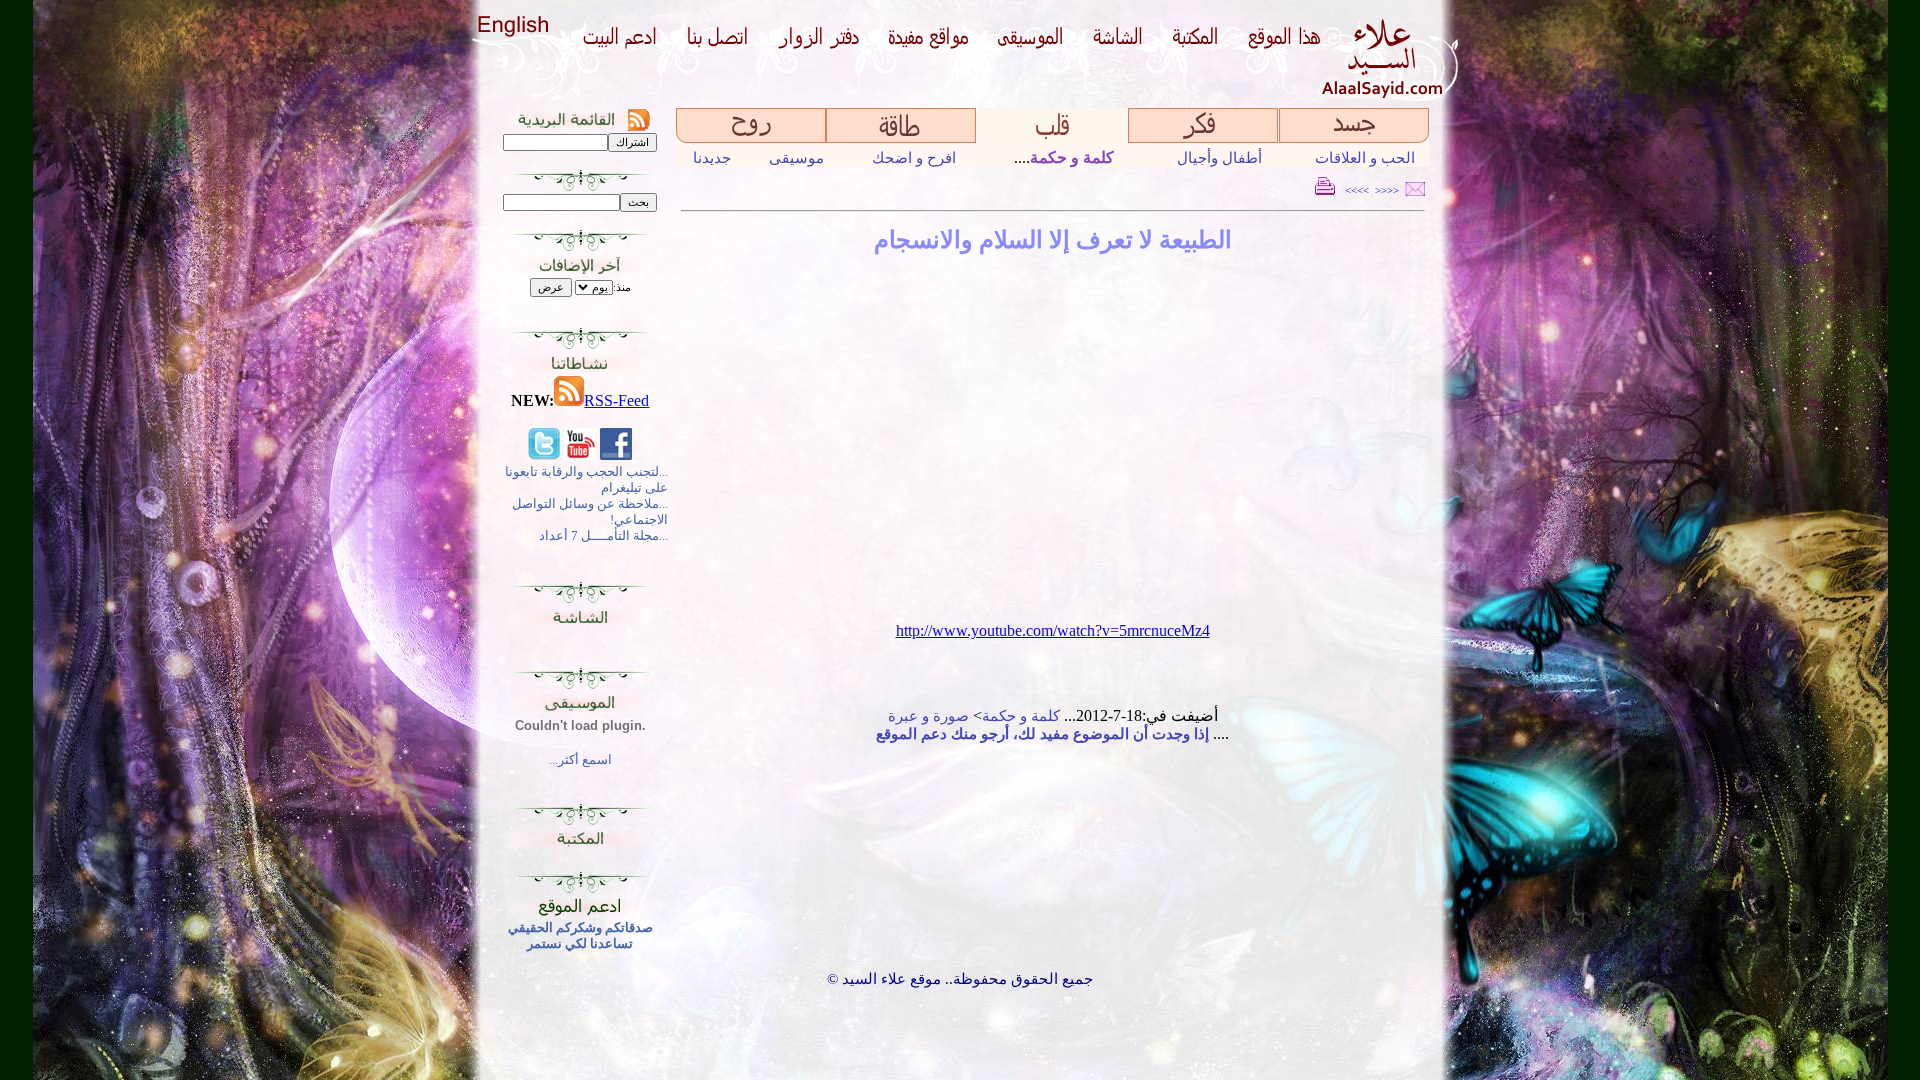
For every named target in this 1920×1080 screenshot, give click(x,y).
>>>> (1357, 190)
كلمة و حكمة (1021, 716)
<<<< (1387, 190)
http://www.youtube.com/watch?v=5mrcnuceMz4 (1053, 630)
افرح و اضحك (914, 158)
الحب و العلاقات (1365, 158)
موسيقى (796, 158)
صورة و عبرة (928, 716)
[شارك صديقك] (1415, 190)
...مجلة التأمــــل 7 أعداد (603, 535)
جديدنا (712, 158)
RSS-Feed (616, 400)
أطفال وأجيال (1219, 158)
